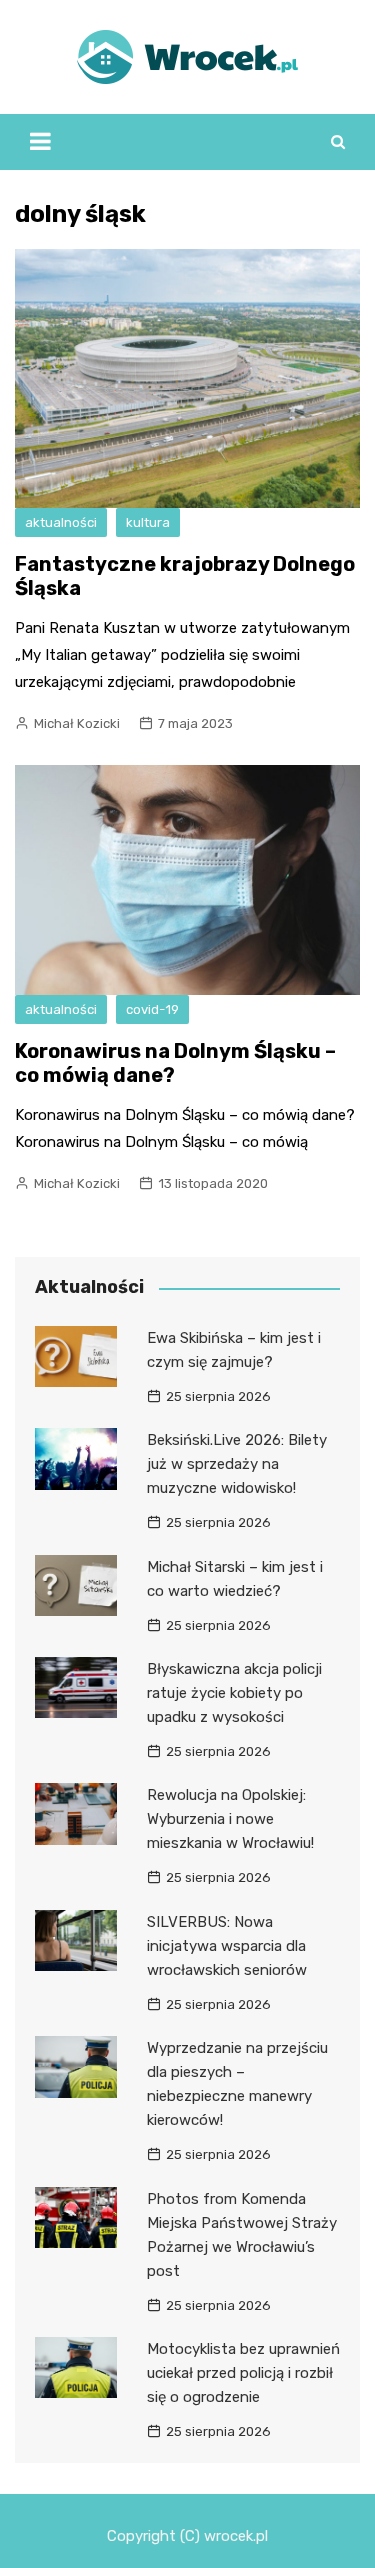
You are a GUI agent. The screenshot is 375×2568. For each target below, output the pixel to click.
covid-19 (152, 1009)
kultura (148, 522)
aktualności (61, 522)
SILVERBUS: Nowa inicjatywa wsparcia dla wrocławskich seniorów (227, 1946)
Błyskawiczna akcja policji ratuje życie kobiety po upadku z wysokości (234, 1693)
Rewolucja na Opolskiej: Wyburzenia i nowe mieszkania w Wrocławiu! (230, 1819)
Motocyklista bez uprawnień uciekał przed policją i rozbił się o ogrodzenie (243, 2373)
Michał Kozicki (77, 723)
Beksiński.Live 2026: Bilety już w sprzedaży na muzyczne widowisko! (237, 1464)
